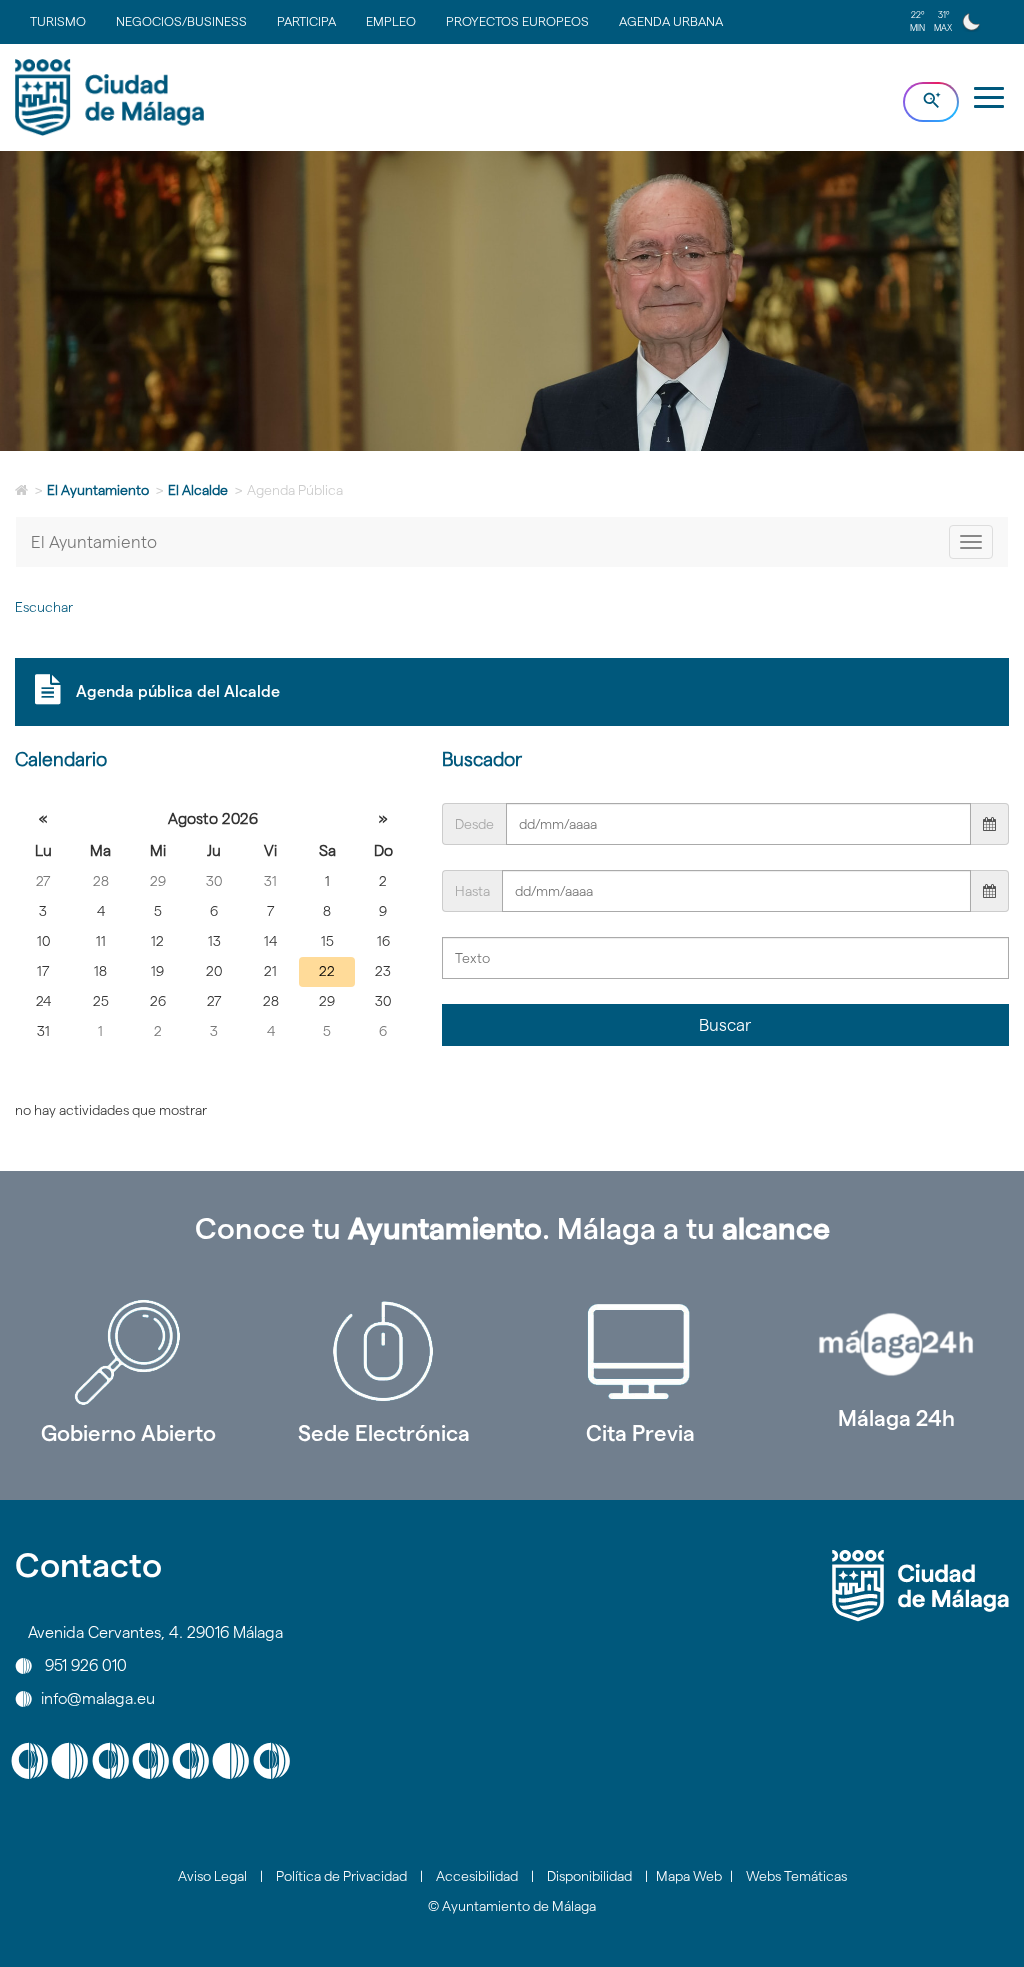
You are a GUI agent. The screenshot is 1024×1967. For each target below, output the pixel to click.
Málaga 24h (896, 1418)
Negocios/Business (181, 21)
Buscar (725, 1025)
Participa (306, 21)
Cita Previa (640, 1433)
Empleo (391, 21)
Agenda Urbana (671, 21)
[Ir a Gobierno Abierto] (128, 1352)
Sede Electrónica (384, 1433)
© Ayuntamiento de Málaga (512, 1906)
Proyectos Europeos (517, 21)
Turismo (58, 21)
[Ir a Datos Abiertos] (640, 1352)
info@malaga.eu (98, 1698)
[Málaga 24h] (896, 1344)
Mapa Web (689, 1876)
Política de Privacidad (341, 1876)
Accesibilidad (477, 1876)
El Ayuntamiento (98, 490)
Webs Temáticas (796, 1876)
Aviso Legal (212, 1876)
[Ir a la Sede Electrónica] (384, 1352)
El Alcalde (198, 490)
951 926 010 (86, 1665)
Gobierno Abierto (128, 1433)
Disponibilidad (589, 1876)
